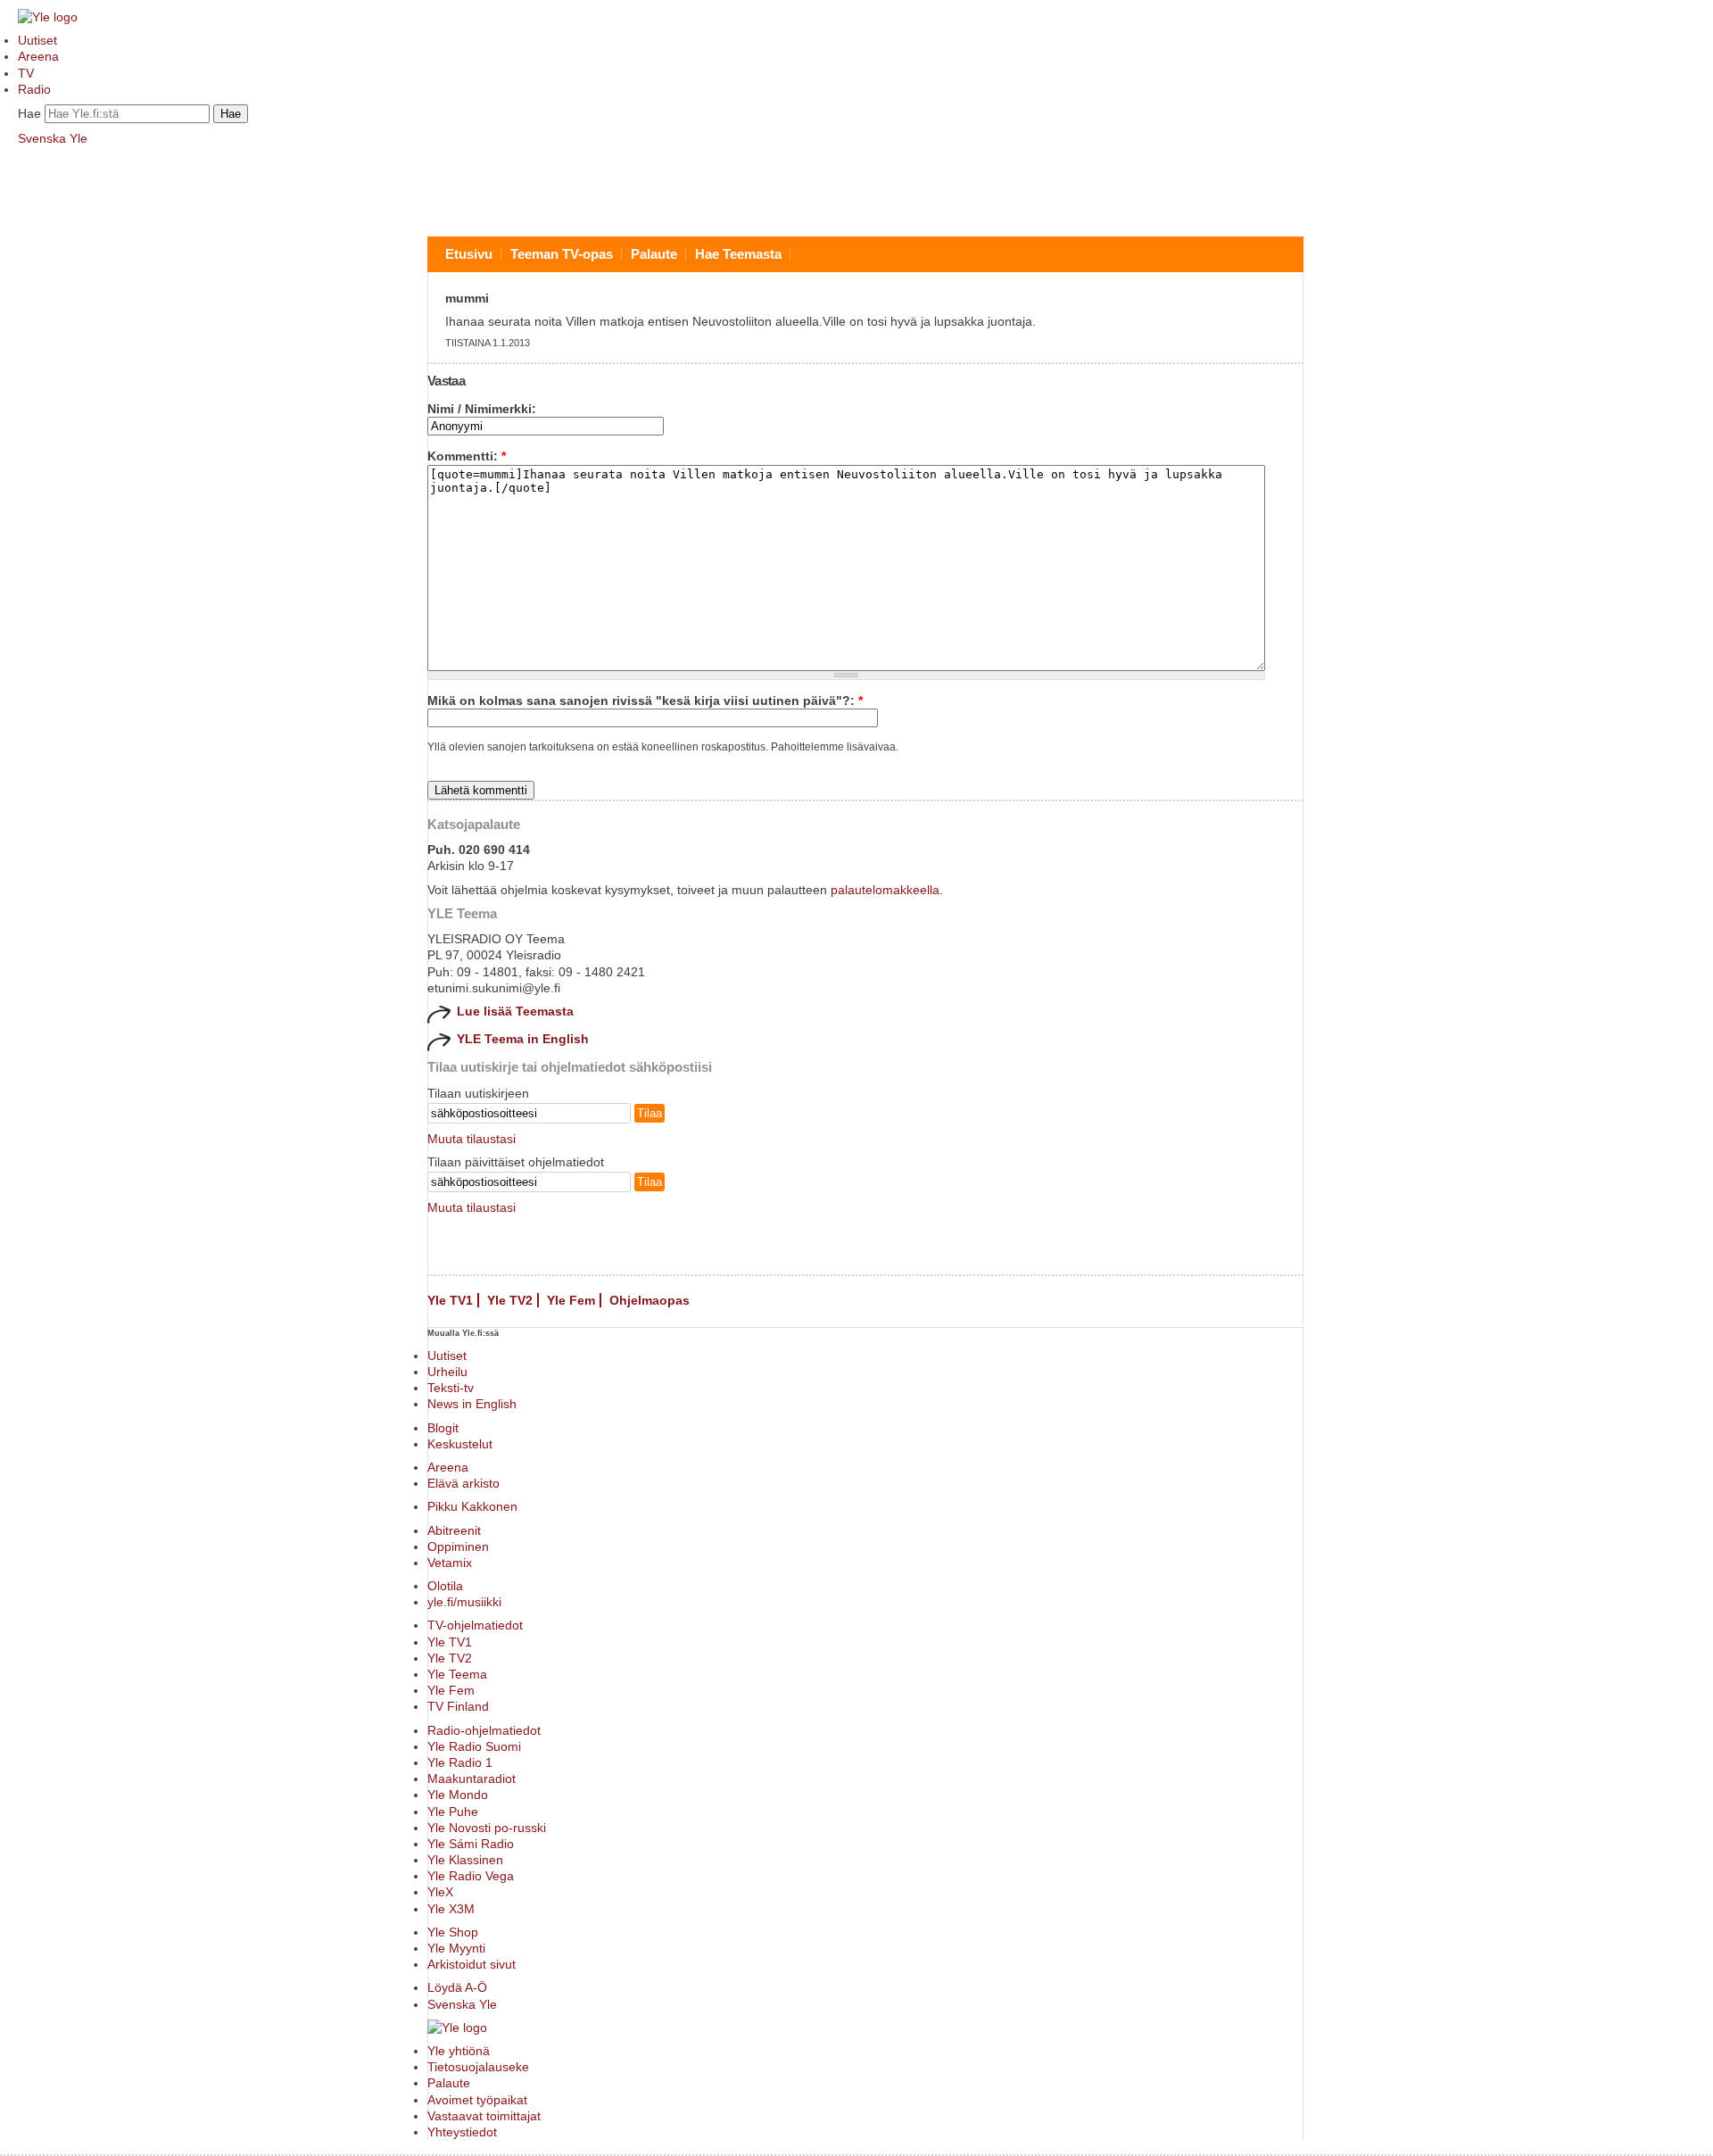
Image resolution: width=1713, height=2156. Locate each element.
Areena (38, 56)
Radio (34, 89)
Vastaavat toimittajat (484, 2116)
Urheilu (447, 1372)
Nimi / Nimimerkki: (482, 409)
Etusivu (469, 254)
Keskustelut (460, 1444)
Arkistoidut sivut (472, 1964)
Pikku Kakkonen (472, 1506)
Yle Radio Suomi (474, 1746)
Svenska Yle (53, 138)
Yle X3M (451, 1909)
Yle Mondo (458, 1795)
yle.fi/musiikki (464, 1602)
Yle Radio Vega (471, 1876)
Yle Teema (457, 1674)
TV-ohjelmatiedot (475, 1625)
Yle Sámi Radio (471, 1844)
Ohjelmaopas (650, 1300)
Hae (29, 113)
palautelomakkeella (885, 890)
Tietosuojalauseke (478, 2067)
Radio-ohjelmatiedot (484, 1730)
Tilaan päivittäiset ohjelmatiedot (516, 1162)
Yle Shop (453, 1932)
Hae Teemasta (738, 254)
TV (26, 73)
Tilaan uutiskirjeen (478, 1093)
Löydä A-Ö (457, 1987)
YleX (440, 1892)
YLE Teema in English (523, 1039)
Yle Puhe (453, 1812)
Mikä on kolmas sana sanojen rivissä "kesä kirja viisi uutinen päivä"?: (645, 701)
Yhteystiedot (462, 2132)
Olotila (445, 1586)
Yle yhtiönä (459, 2051)
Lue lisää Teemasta (515, 1011)
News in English (472, 1404)
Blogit (443, 1428)
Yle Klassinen (465, 1860)
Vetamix (450, 1563)
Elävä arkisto (463, 1483)
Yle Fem (571, 1300)
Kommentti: (467, 456)
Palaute (654, 254)
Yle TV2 (510, 1300)
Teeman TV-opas (562, 254)
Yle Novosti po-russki (487, 1828)
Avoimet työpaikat (477, 2100)
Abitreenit (454, 1530)
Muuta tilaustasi (472, 1139)
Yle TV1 (450, 1300)
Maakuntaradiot (472, 1779)
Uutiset (37, 40)
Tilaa (650, 1113)
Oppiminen (458, 1547)
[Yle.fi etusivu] (48, 17)
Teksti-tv (451, 1388)
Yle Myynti (456, 1948)
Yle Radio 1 (460, 1762)
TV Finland (458, 1706)
